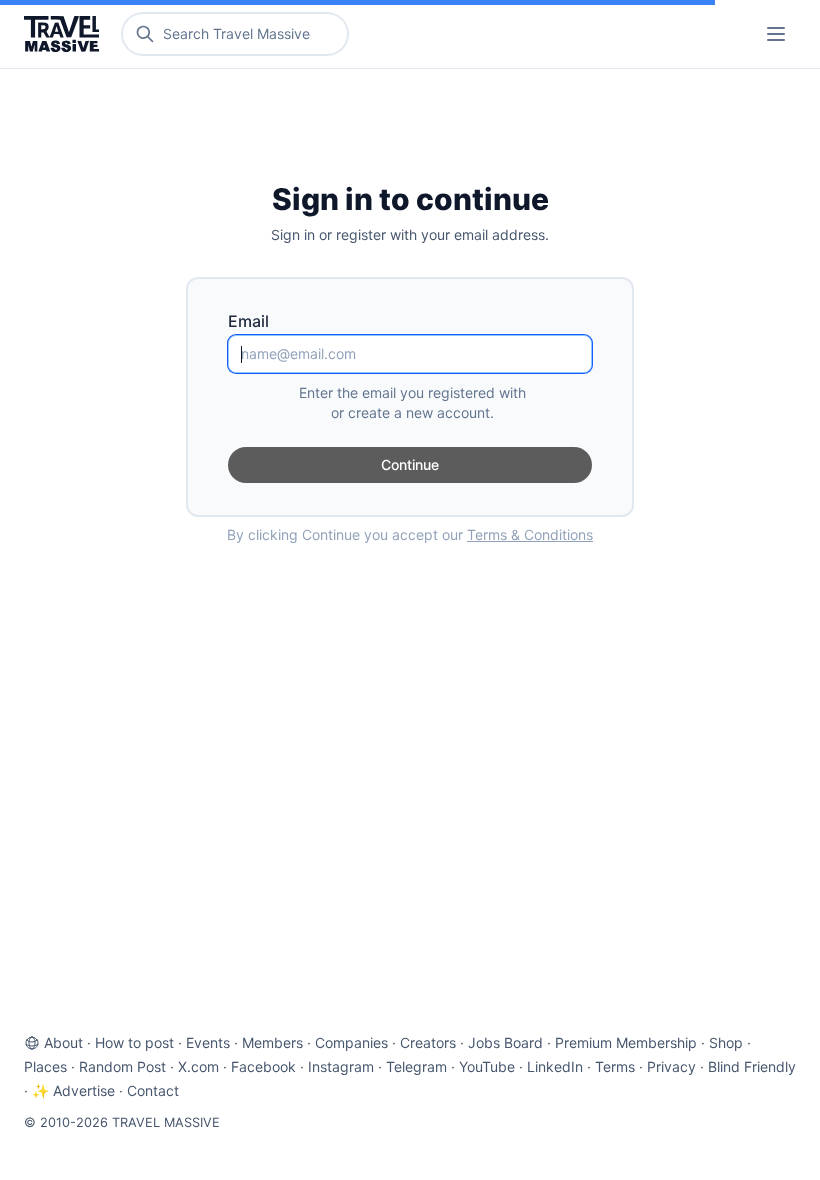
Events (208, 1042)
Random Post (122, 1066)
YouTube (487, 1066)
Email (248, 321)
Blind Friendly (752, 1066)
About (63, 1042)
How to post (134, 1042)
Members (272, 1042)
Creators (428, 1042)
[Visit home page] (65, 34)
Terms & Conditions (530, 534)
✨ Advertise (73, 1090)
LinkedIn (555, 1066)
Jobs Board (505, 1042)
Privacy (671, 1066)
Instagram (341, 1066)
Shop (726, 1042)
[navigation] (776, 34)
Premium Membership (626, 1042)
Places (45, 1066)
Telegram (416, 1066)
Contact (153, 1090)
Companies (351, 1042)
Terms (615, 1066)
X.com (198, 1066)
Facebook (263, 1066)
